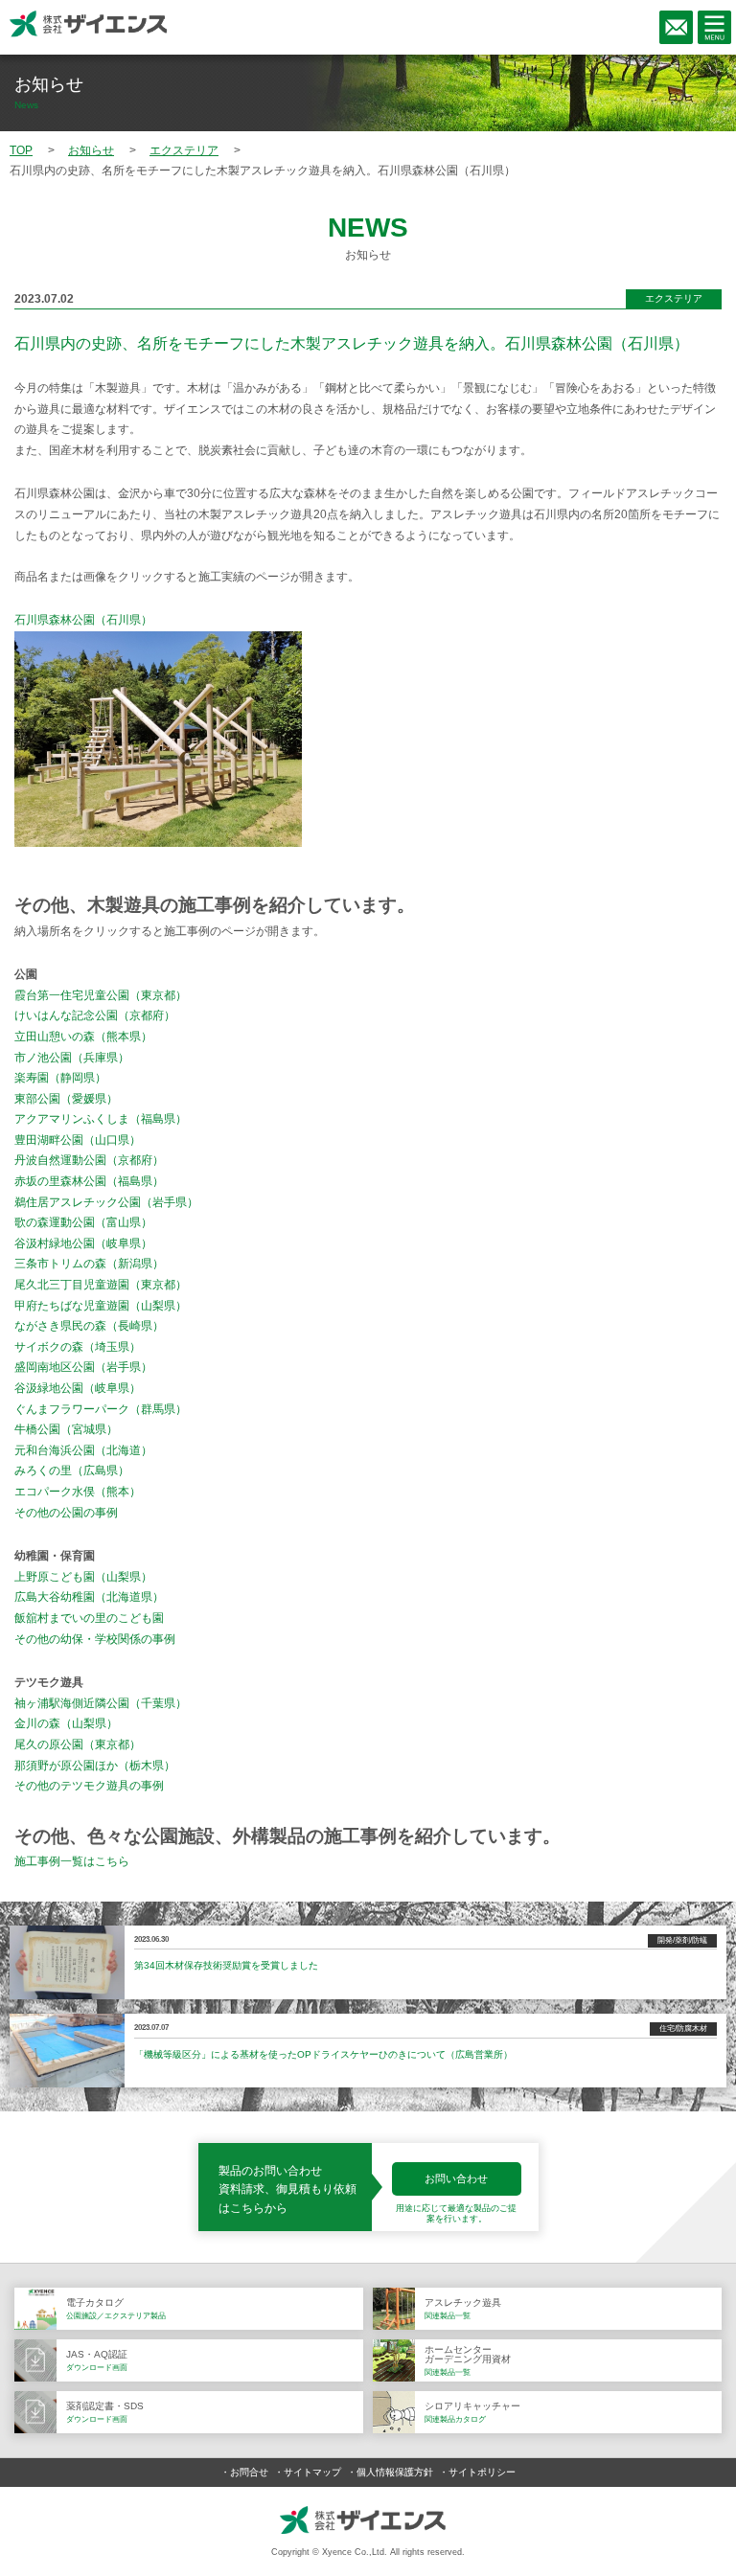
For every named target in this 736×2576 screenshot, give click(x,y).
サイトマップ (312, 2472)
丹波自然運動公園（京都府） (89, 1160)
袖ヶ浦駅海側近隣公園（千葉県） (101, 1703)
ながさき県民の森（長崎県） (89, 1326)
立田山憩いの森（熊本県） (83, 1037)
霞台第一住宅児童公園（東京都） (101, 995)
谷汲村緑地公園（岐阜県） (83, 1243)
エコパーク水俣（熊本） (78, 1492)
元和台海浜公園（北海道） (83, 1450)
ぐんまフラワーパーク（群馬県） (101, 1409)
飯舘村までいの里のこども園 (89, 1618)
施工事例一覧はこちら (72, 1861)
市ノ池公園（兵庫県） (72, 1058)
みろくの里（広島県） (72, 1470)
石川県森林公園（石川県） (83, 620)
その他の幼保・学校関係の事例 (95, 1639)
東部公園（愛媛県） (66, 1099)
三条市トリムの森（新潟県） (89, 1264)
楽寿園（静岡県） (60, 1078)
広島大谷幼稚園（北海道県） (89, 1597)
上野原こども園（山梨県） (83, 1577)
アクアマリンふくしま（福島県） (101, 1119)
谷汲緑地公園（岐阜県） (78, 1388)
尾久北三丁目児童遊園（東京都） (101, 1285)
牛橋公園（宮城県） (66, 1429)
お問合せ (249, 2472)
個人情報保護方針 (395, 2472)
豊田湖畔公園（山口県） (78, 1140)
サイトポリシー (482, 2472)
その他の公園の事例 (66, 1513)
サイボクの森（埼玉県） (78, 1347)
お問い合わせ (456, 2178)
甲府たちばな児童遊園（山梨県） (101, 1306)
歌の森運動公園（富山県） (83, 1222)
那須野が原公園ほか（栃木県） (95, 1766)
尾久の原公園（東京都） (78, 1744)
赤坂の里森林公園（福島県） (89, 1181)
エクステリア (674, 298)
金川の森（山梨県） (66, 1723)
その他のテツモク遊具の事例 (89, 1786)
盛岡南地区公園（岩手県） (83, 1367)
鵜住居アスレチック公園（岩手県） (106, 1202)
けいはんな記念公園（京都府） (95, 1015)
